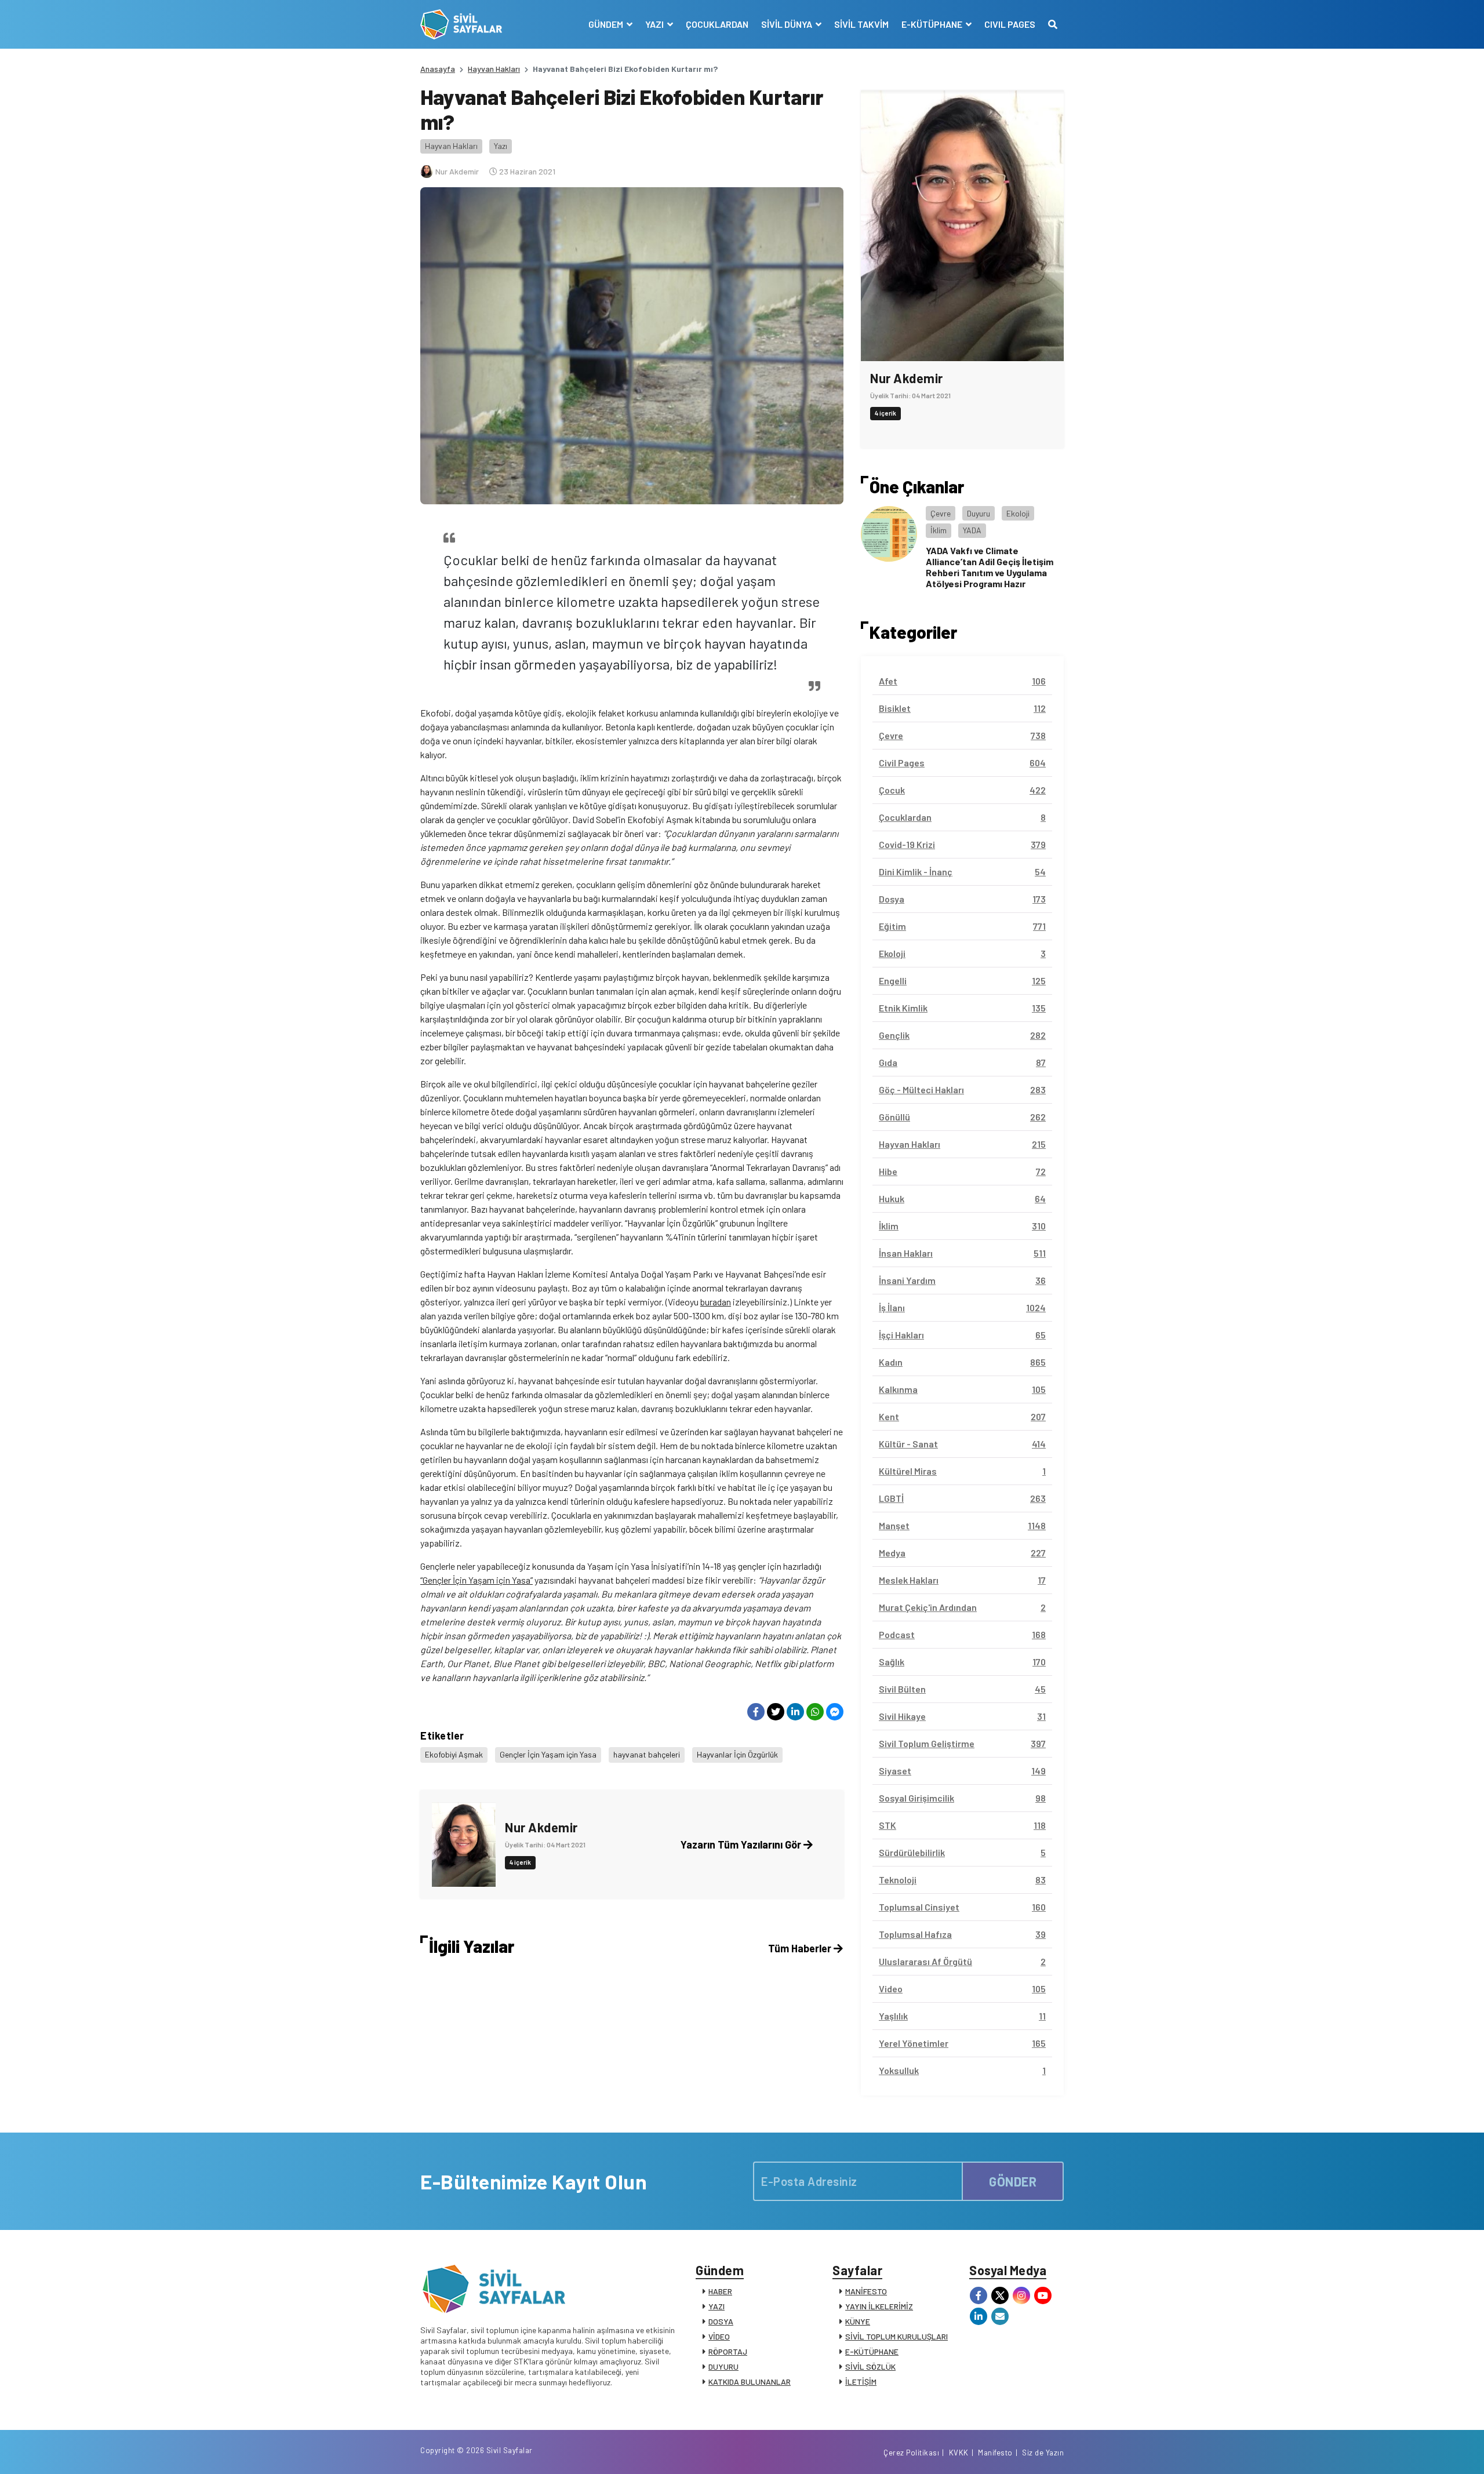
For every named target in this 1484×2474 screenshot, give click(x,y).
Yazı (501, 146)
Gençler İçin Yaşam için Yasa (548, 1754)
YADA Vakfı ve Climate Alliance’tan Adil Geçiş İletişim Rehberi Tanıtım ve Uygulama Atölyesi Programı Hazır (990, 567)
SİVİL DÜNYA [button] (788, 24)
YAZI (716, 2306)
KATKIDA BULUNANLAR (750, 2382)
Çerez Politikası (911, 2453)
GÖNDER (1013, 2181)
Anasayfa (438, 69)
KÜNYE (858, 2321)
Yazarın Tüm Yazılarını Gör (742, 1844)
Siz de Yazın (1043, 2453)
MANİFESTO (866, 2291)
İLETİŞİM (861, 2382)
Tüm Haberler (801, 1948)
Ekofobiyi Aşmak (454, 1754)
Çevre (941, 513)
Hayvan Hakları (494, 69)
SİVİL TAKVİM (861, 24)
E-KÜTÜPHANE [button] (933, 24)
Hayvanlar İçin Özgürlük (737, 1754)
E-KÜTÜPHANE (872, 2351)
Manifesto (995, 2453)
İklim (939, 530)
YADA (972, 530)
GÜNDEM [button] (607, 24)
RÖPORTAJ (728, 2351)
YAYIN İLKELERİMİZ (879, 2306)
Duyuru (979, 513)
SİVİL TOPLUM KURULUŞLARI (896, 2336)
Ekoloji (1018, 513)
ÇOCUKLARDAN (717, 24)
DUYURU (723, 2366)
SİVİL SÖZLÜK (870, 2366)
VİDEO (719, 2336)
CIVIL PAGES (1010, 24)
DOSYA (721, 2321)
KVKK (959, 2453)
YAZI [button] (655, 24)
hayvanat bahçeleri (647, 1754)
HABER (720, 2291)
